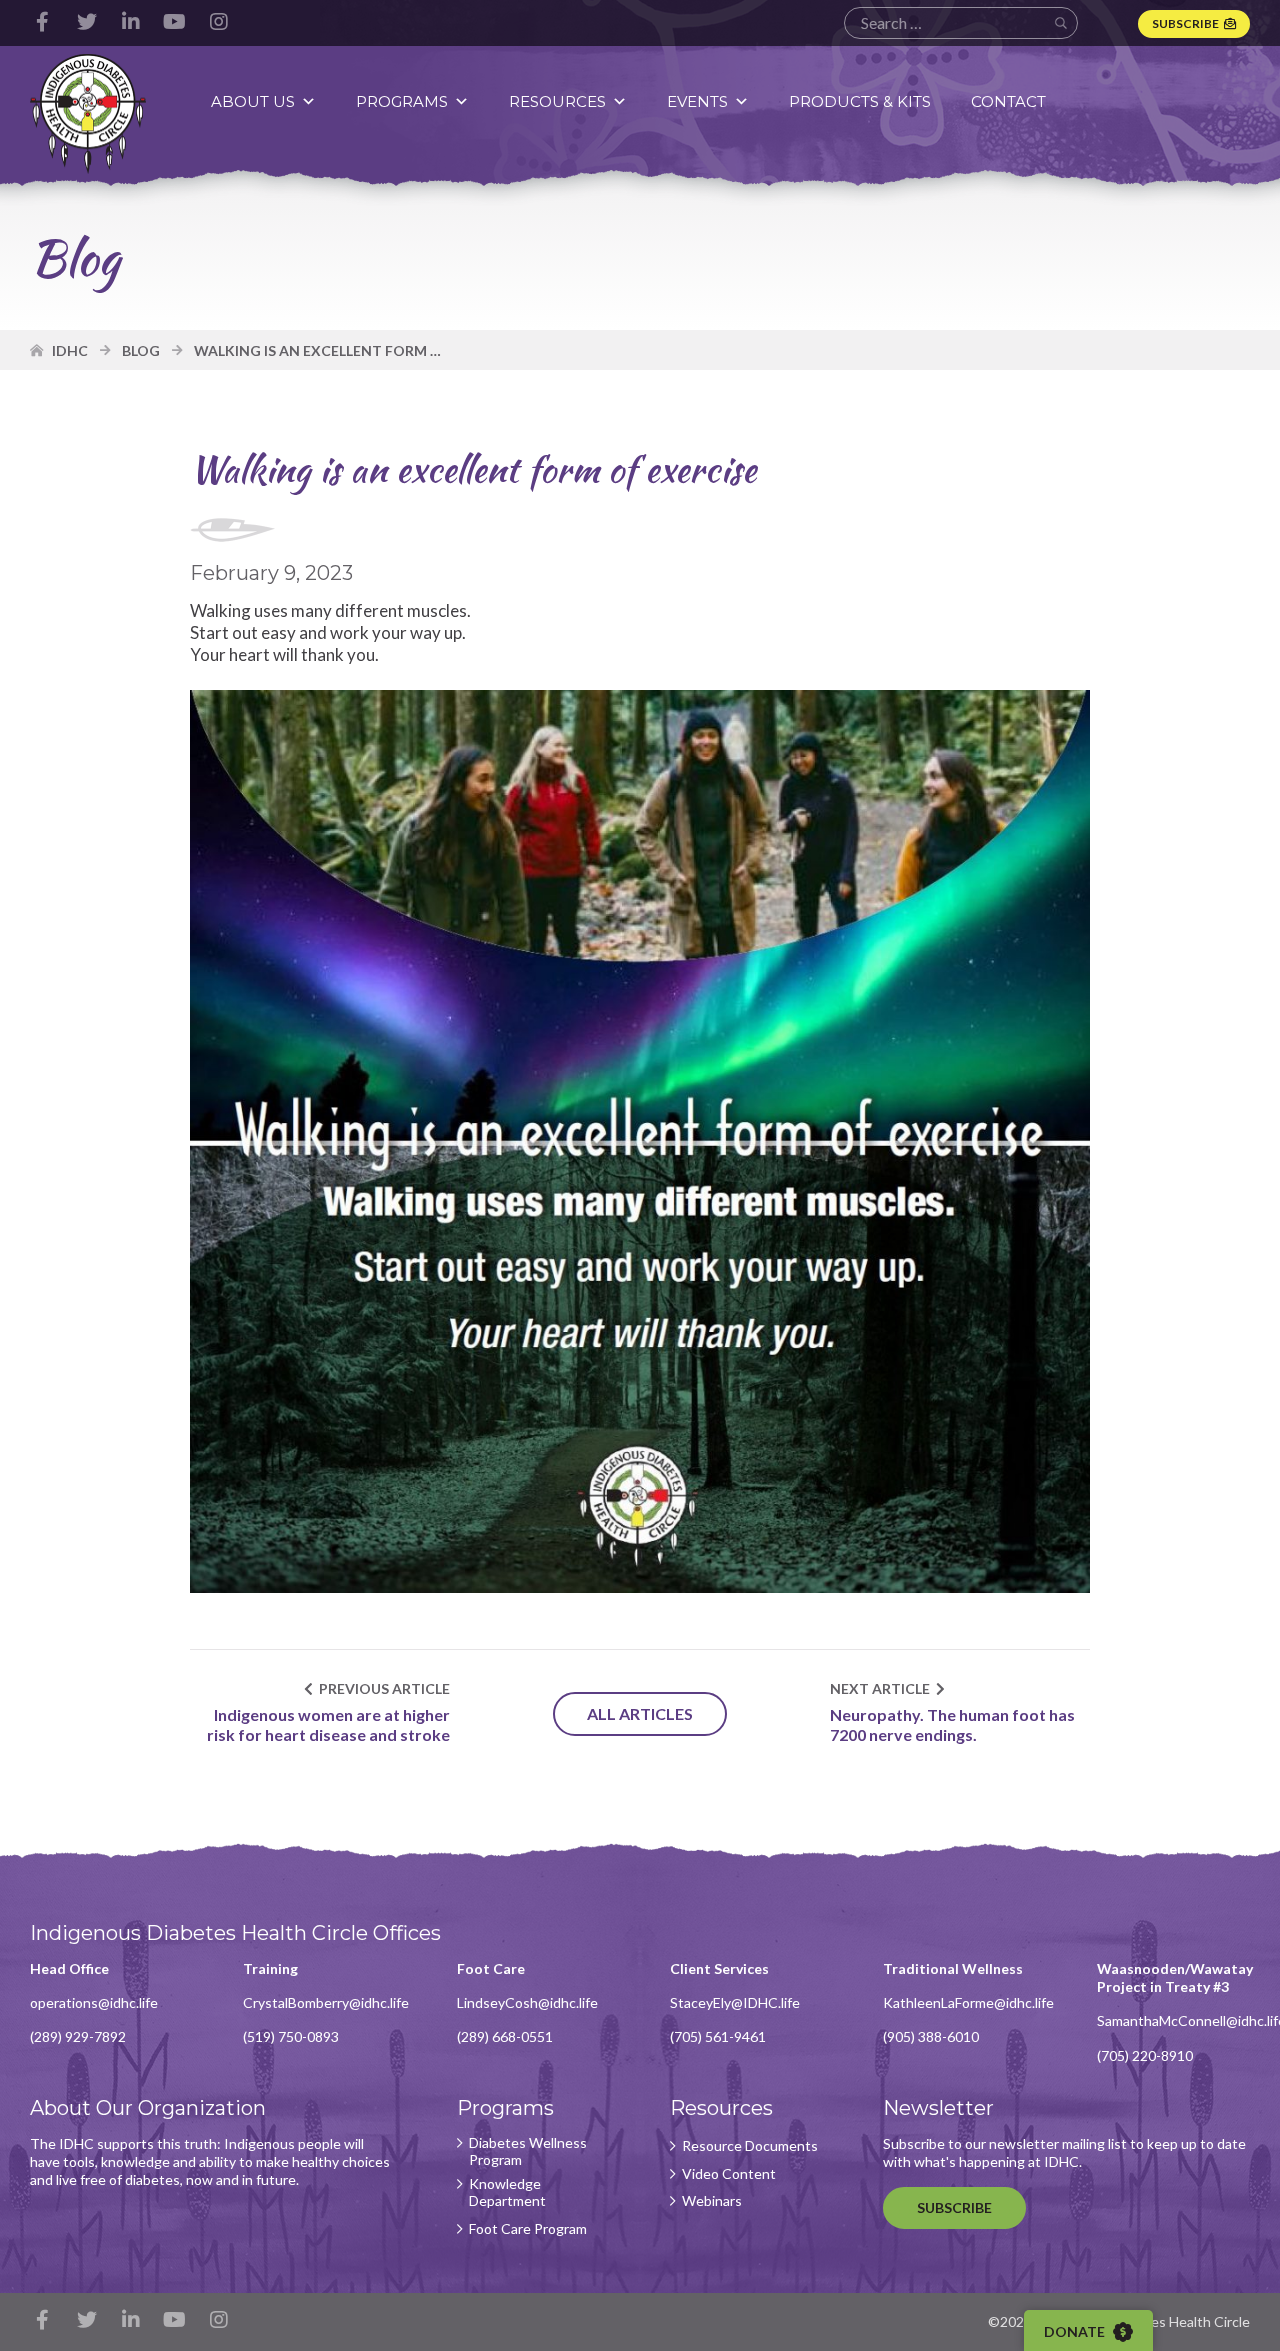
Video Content (729, 2174)
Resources (557, 101)
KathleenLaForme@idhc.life (968, 2002)
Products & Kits (860, 101)
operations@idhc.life (94, 2002)
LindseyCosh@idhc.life (527, 2002)
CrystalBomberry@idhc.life (326, 2002)
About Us (253, 101)
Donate (1076, 2331)
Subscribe (1185, 23)
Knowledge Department (507, 2192)
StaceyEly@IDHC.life (735, 2002)
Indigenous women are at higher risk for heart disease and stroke (328, 1725)
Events (697, 101)
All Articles (640, 1713)
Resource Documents (750, 2146)
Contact (1008, 101)
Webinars (712, 2201)
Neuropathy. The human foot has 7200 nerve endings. (952, 1725)
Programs (402, 101)
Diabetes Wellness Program (528, 2151)
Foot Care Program (528, 2229)
